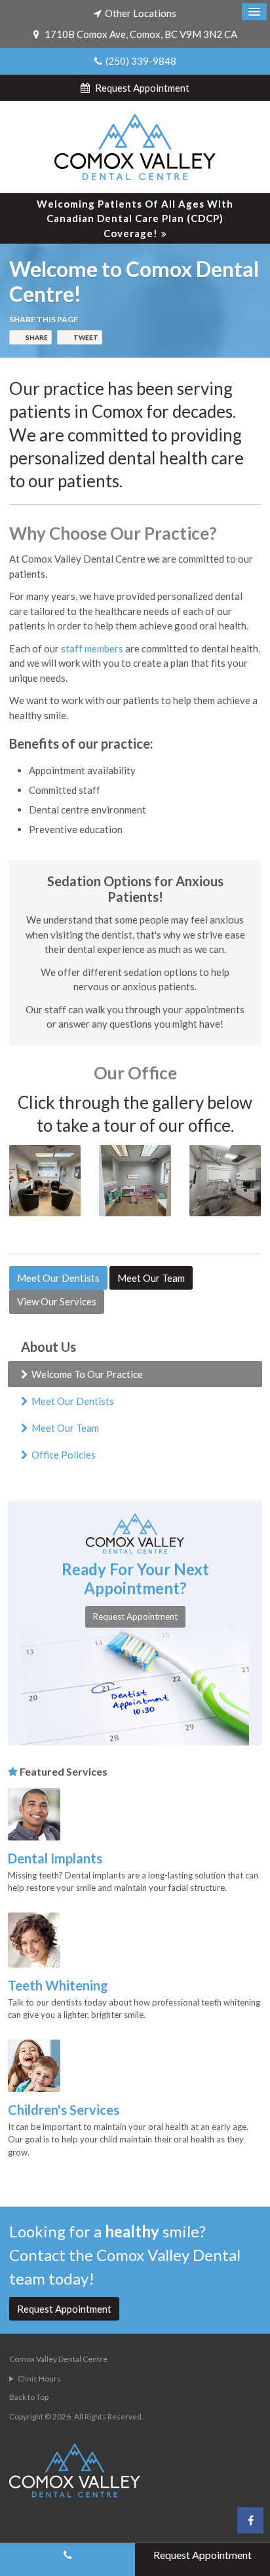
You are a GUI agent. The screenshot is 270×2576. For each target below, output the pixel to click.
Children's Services (64, 2110)
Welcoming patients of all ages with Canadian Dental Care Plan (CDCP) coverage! (135, 218)
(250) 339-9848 (141, 61)
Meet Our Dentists (58, 1278)
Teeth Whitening (58, 1985)
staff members (92, 648)
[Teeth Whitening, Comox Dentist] (34, 1939)
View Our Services (57, 1301)
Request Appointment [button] (141, 88)
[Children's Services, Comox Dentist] (34, 2064)
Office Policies (64, 1455)
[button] (45, 1180)
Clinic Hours (39, 2379)
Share (37, 337)
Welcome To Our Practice (87, 1374)
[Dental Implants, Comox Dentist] (34, 1813)
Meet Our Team (151, 1278)
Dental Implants (55, 1858)
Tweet (86, 337)
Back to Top (29, 2397)
